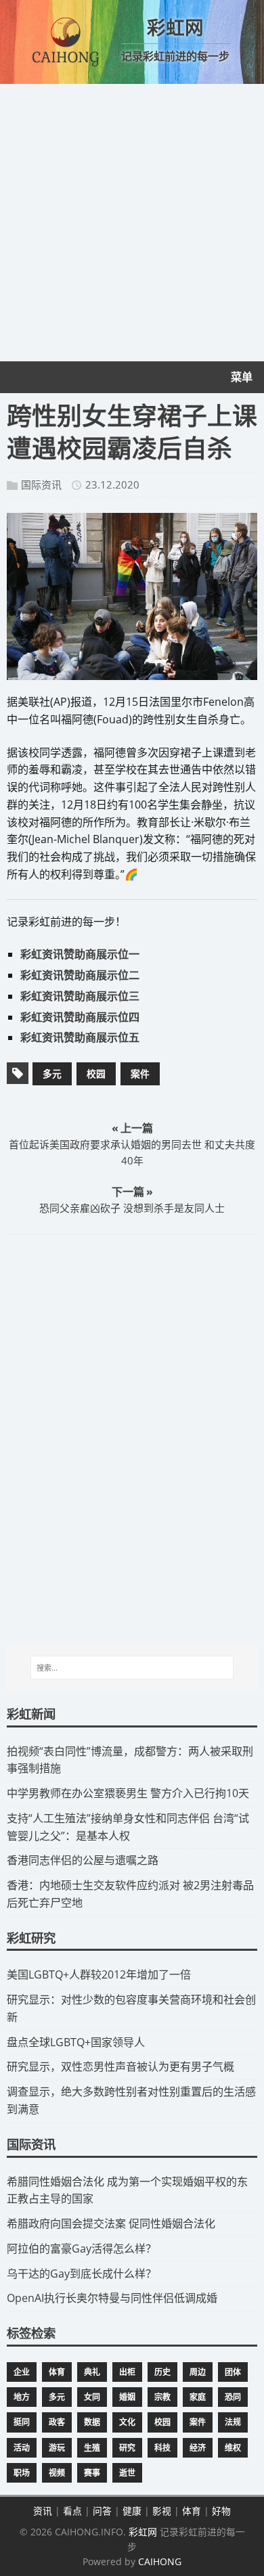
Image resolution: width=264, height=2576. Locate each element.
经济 (198, 2448)
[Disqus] (132, 1438)
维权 (233, 2448)
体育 (57, 2372)
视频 (57, 2473)
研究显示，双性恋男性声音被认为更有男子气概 (120, 2066)
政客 (57, 2422)
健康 (132, 2511)
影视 (162, 2511)
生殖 (92, 2448)
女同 (92, 2397)
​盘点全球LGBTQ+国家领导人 (76, 2042)
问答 (102, 2511)
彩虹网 (143, 2532)
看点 (72, 2511)
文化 (127, 2422)
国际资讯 (41, 484)
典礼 (92, 2372)
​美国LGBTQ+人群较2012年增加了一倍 (99, 1974)
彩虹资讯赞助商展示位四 (80, 1017)
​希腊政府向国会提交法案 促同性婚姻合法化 (111, 2223)
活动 (22, 2448)
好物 (221, 2511)
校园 (96, 1074)
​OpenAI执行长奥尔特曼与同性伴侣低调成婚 (112, 2298)
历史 (162, 2372)
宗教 (162, 2397)
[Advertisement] (132, 223)
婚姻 (127, 2397)
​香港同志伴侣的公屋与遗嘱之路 (83, 1860)
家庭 (198, 2397)
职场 (22, 2473)
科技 (162, 2448)
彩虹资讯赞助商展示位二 (80, 975)
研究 (127, 2448)
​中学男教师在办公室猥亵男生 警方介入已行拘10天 (128, 1793)
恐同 (233, 2397)
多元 (52, 1074)
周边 (198, 2372)
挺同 (22, 2422)
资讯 (43, 2511)
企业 (22, 2372)
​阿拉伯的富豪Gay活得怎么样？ (82, 2249)
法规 (233, 2422)
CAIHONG (160, 2561)
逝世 (127, 2473)
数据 (92, 2422)
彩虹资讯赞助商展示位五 (80, 1037)
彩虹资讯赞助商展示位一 (80, 954)
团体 (233, 2372)
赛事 (92, 2473)
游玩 (57, 2448)
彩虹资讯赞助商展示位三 (80, 996)
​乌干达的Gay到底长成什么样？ (82, 2274)
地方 (22, 2397)
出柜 (127, 2372)
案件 (140, 1074)
